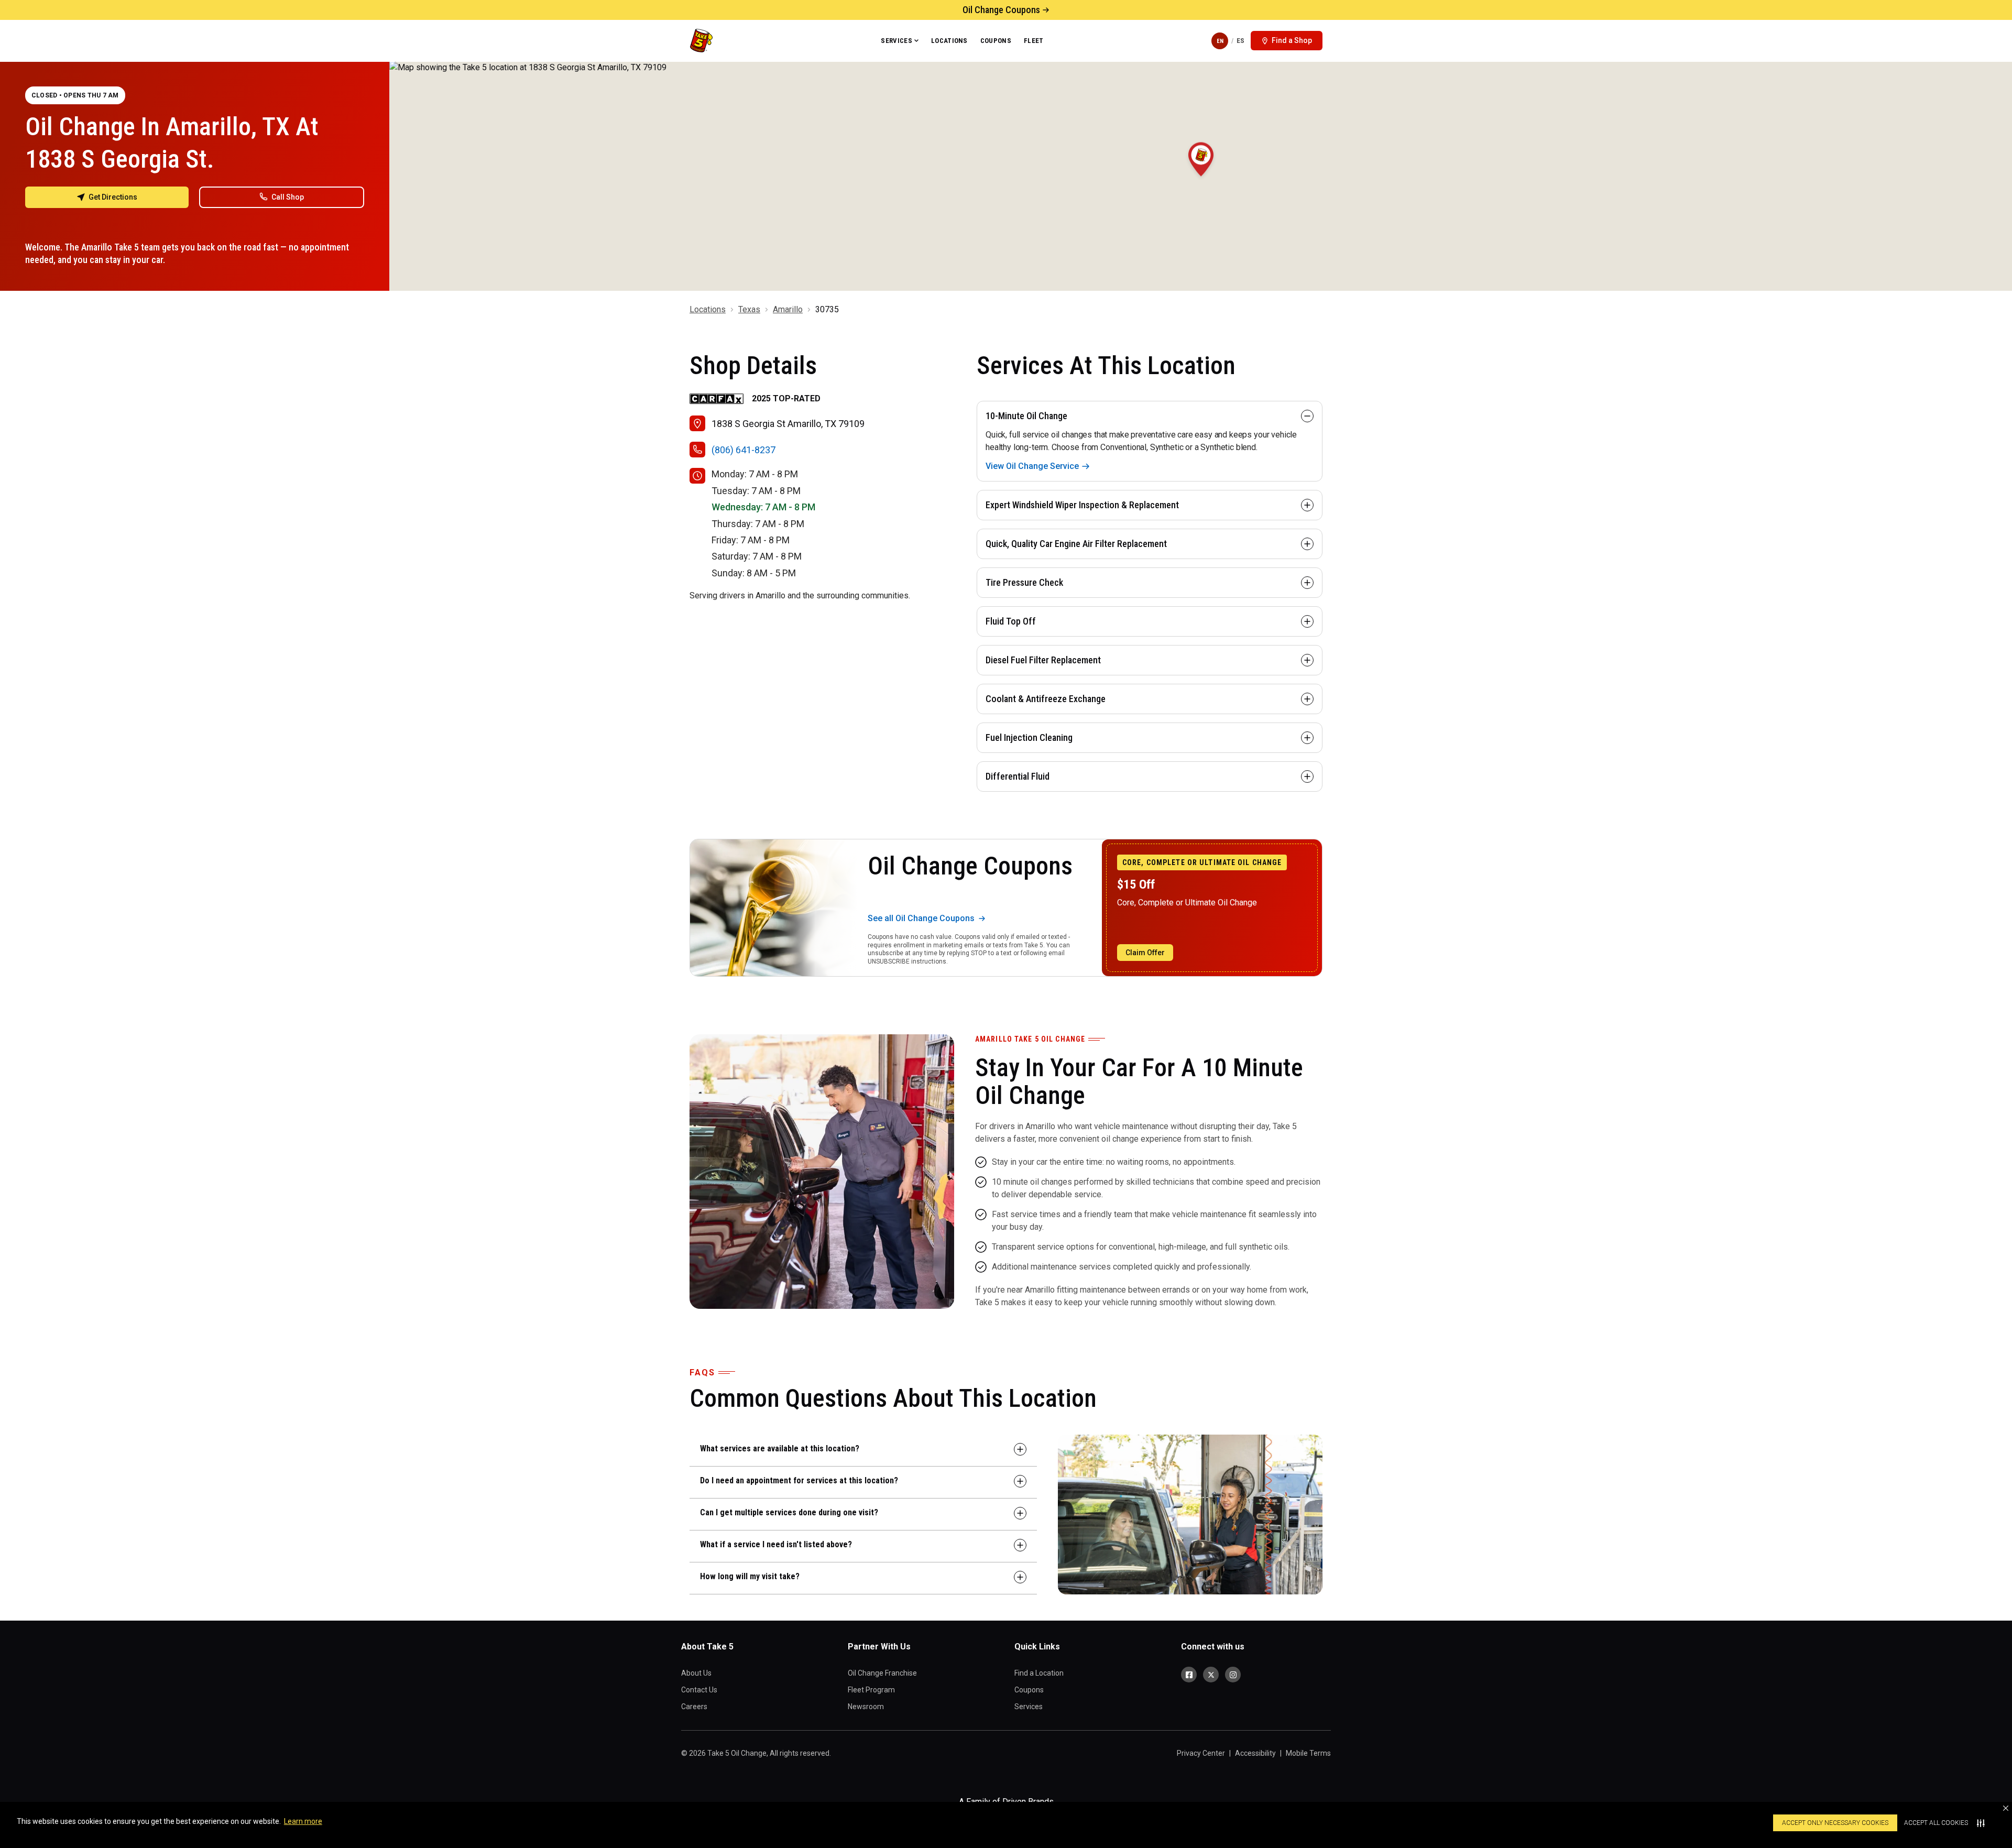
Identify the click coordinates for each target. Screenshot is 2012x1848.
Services (896, 41)
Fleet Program (871, 1690)
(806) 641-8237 (743, 450)
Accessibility (1255, 1753)
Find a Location (1039, 1673)
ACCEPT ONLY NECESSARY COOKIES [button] (1835, 1823)
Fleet (1034, 41)
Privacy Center (1201, 1753)
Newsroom (866, 1707)
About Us (696, 1673)
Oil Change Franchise (882, 1673)
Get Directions (113, 197)
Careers (694, 1707)
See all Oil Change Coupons (921, 918)
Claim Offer (1145, 953)
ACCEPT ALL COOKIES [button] (1936, 1823)
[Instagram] (1233, 1675)
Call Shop (288, 197)
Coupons (996, 41)
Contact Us (699, 1690)
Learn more (303, 1821)
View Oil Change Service (1032, 466)
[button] (2006, 1808)
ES (1240, 41)
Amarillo (788, 309)
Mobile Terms (1308, 1753)
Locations (949, 41)
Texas (749, 309)
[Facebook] (1189, 1675)
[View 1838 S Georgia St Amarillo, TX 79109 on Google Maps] (1201, 176)
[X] (1211, 1675)
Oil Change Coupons (1001, 10)
